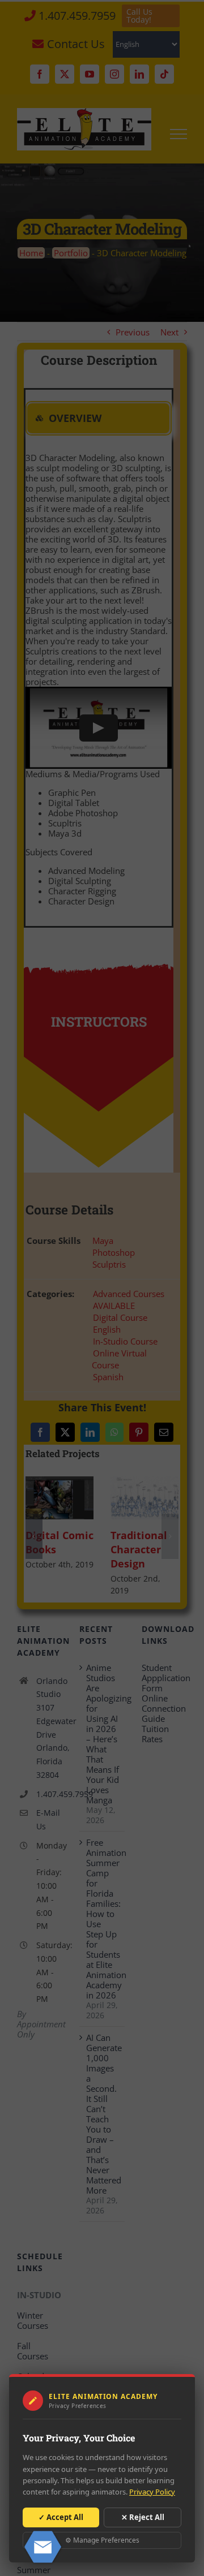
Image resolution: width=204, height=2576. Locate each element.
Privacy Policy (152, 2492)
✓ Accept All (61, 2517)
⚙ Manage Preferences (102, 2540)
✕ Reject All (143, 2517)
